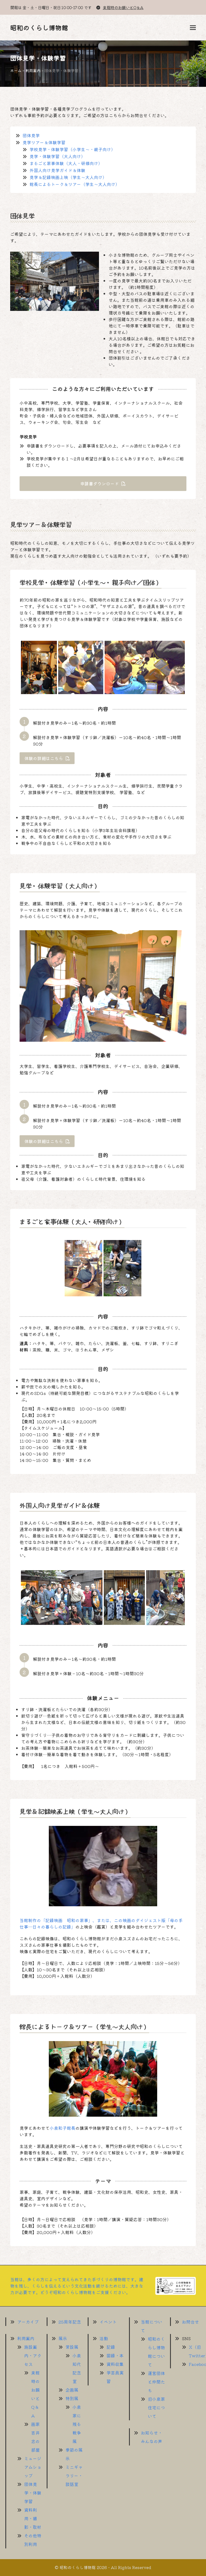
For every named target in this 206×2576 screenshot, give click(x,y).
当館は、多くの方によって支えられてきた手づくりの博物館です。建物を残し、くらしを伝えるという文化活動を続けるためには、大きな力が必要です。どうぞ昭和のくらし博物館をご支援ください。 (77, 2286)
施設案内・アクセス (33, 2355)
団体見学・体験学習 (33, 2493)
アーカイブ (28, 2322)
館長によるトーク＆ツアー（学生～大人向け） (75, 184)
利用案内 (33, 70)
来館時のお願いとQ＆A (123, 7)
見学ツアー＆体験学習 (44, 142)
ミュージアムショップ (33, 2467)
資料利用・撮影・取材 (33, 2518)
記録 (111, 2347)
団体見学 (31, 135)
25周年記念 (70, 2322)
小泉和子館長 (62, 2128)
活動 (104, 2338)
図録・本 (115, 2355)
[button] (193, 28)
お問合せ (190, 2322)
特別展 (72, 2398)
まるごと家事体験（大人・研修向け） (66, 163)
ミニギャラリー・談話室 (74, 2476)
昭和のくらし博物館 (39, 27)
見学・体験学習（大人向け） (57, 156)
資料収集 (115, 2364)
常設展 (72, 2347)
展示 (63, 2338)
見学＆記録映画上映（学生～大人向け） (68, 177)
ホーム (16, 70)
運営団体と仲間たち (156, 2382)
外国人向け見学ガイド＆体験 (57, 170)
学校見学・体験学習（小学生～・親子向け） (72, 149)
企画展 (72, 2390)
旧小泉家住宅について (156, 2407)
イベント (108, 2322)
